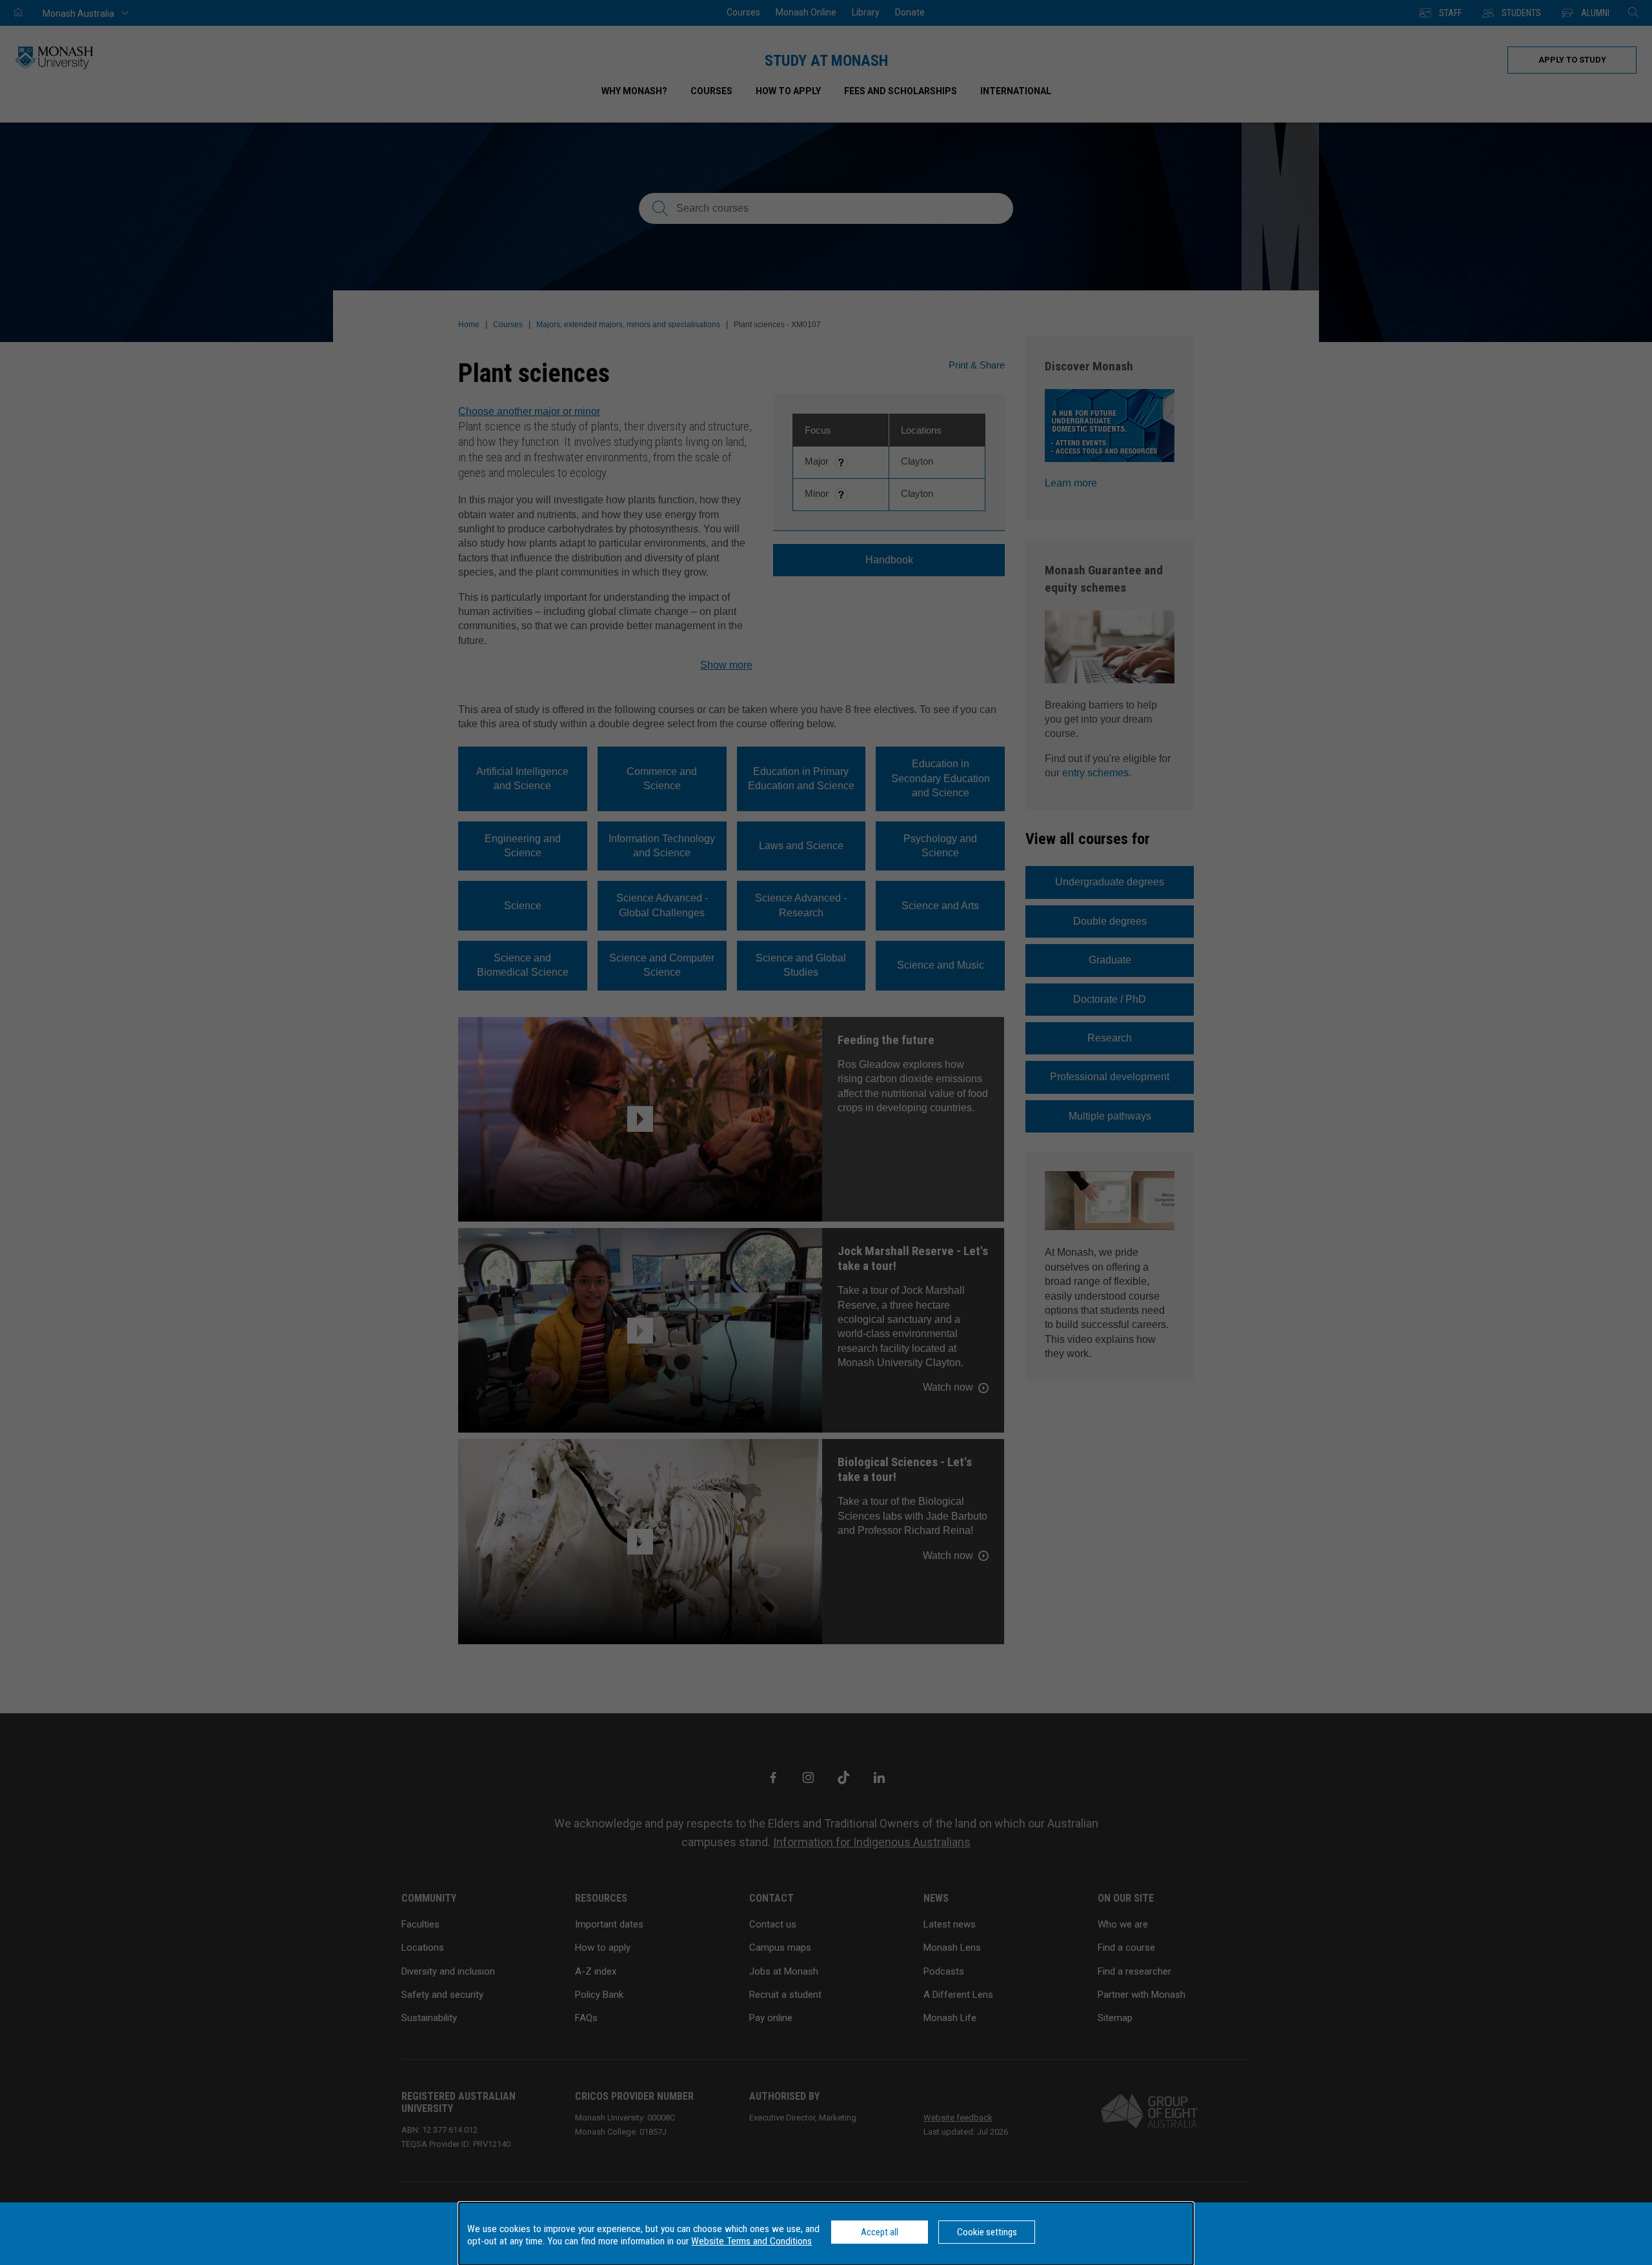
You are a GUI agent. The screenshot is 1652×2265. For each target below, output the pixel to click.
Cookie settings (987, 2232)
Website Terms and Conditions (751, 2241)
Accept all (880, 2232)
